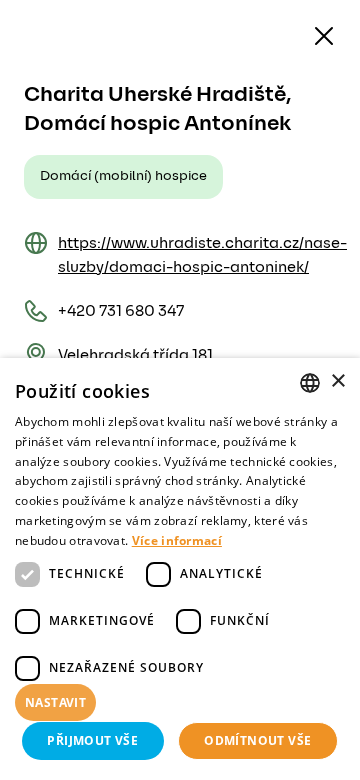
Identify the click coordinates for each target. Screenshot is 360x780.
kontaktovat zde (136, 736)
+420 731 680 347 (121, 311)
